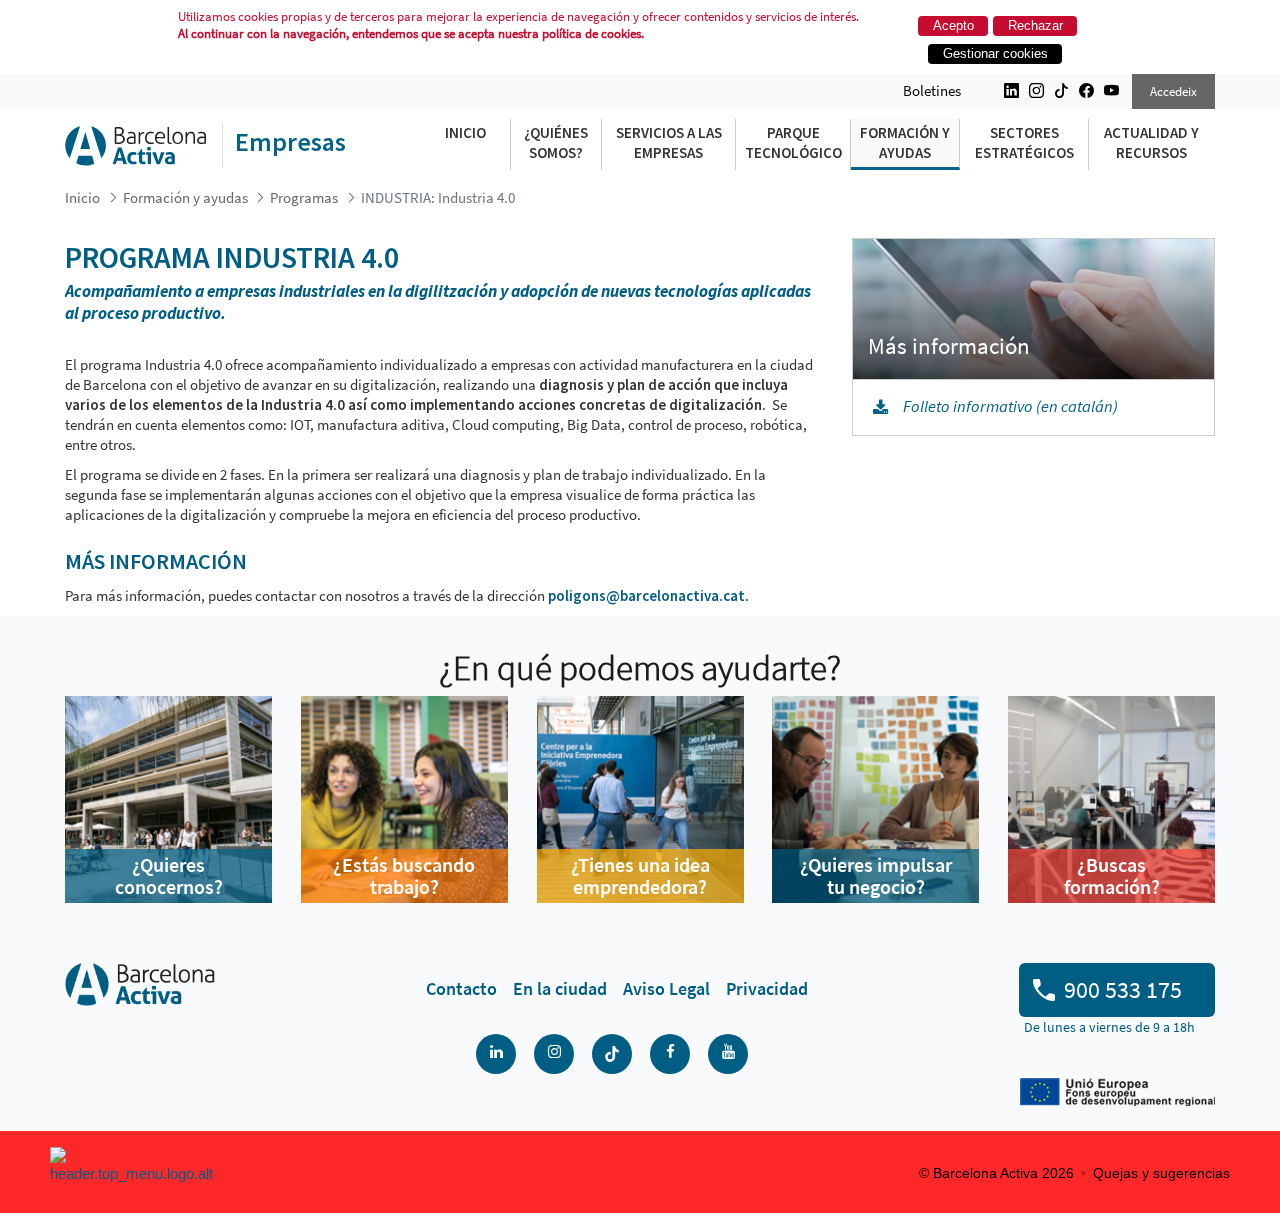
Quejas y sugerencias (1161, 1173)
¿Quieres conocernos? (169, 875)
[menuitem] (461, 989)
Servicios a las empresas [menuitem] (669, 142)
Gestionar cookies (995, 53)
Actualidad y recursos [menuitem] (1151, 142)
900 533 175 (1123, 989)
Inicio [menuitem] (465, 132)
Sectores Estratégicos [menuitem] (1024, 142)
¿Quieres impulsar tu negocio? (876, 875)
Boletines (932, 90)
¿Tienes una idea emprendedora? (640, 875)
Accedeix (1173, 91)
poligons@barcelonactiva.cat (646, 595)
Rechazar (1035, 25)
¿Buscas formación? (1112, 875)
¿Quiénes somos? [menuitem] (556, 142)
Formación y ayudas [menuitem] (905, 142)
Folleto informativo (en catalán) (1010, 406)
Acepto (953, 25)
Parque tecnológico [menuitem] (793, 142)
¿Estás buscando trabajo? (404, 875)
